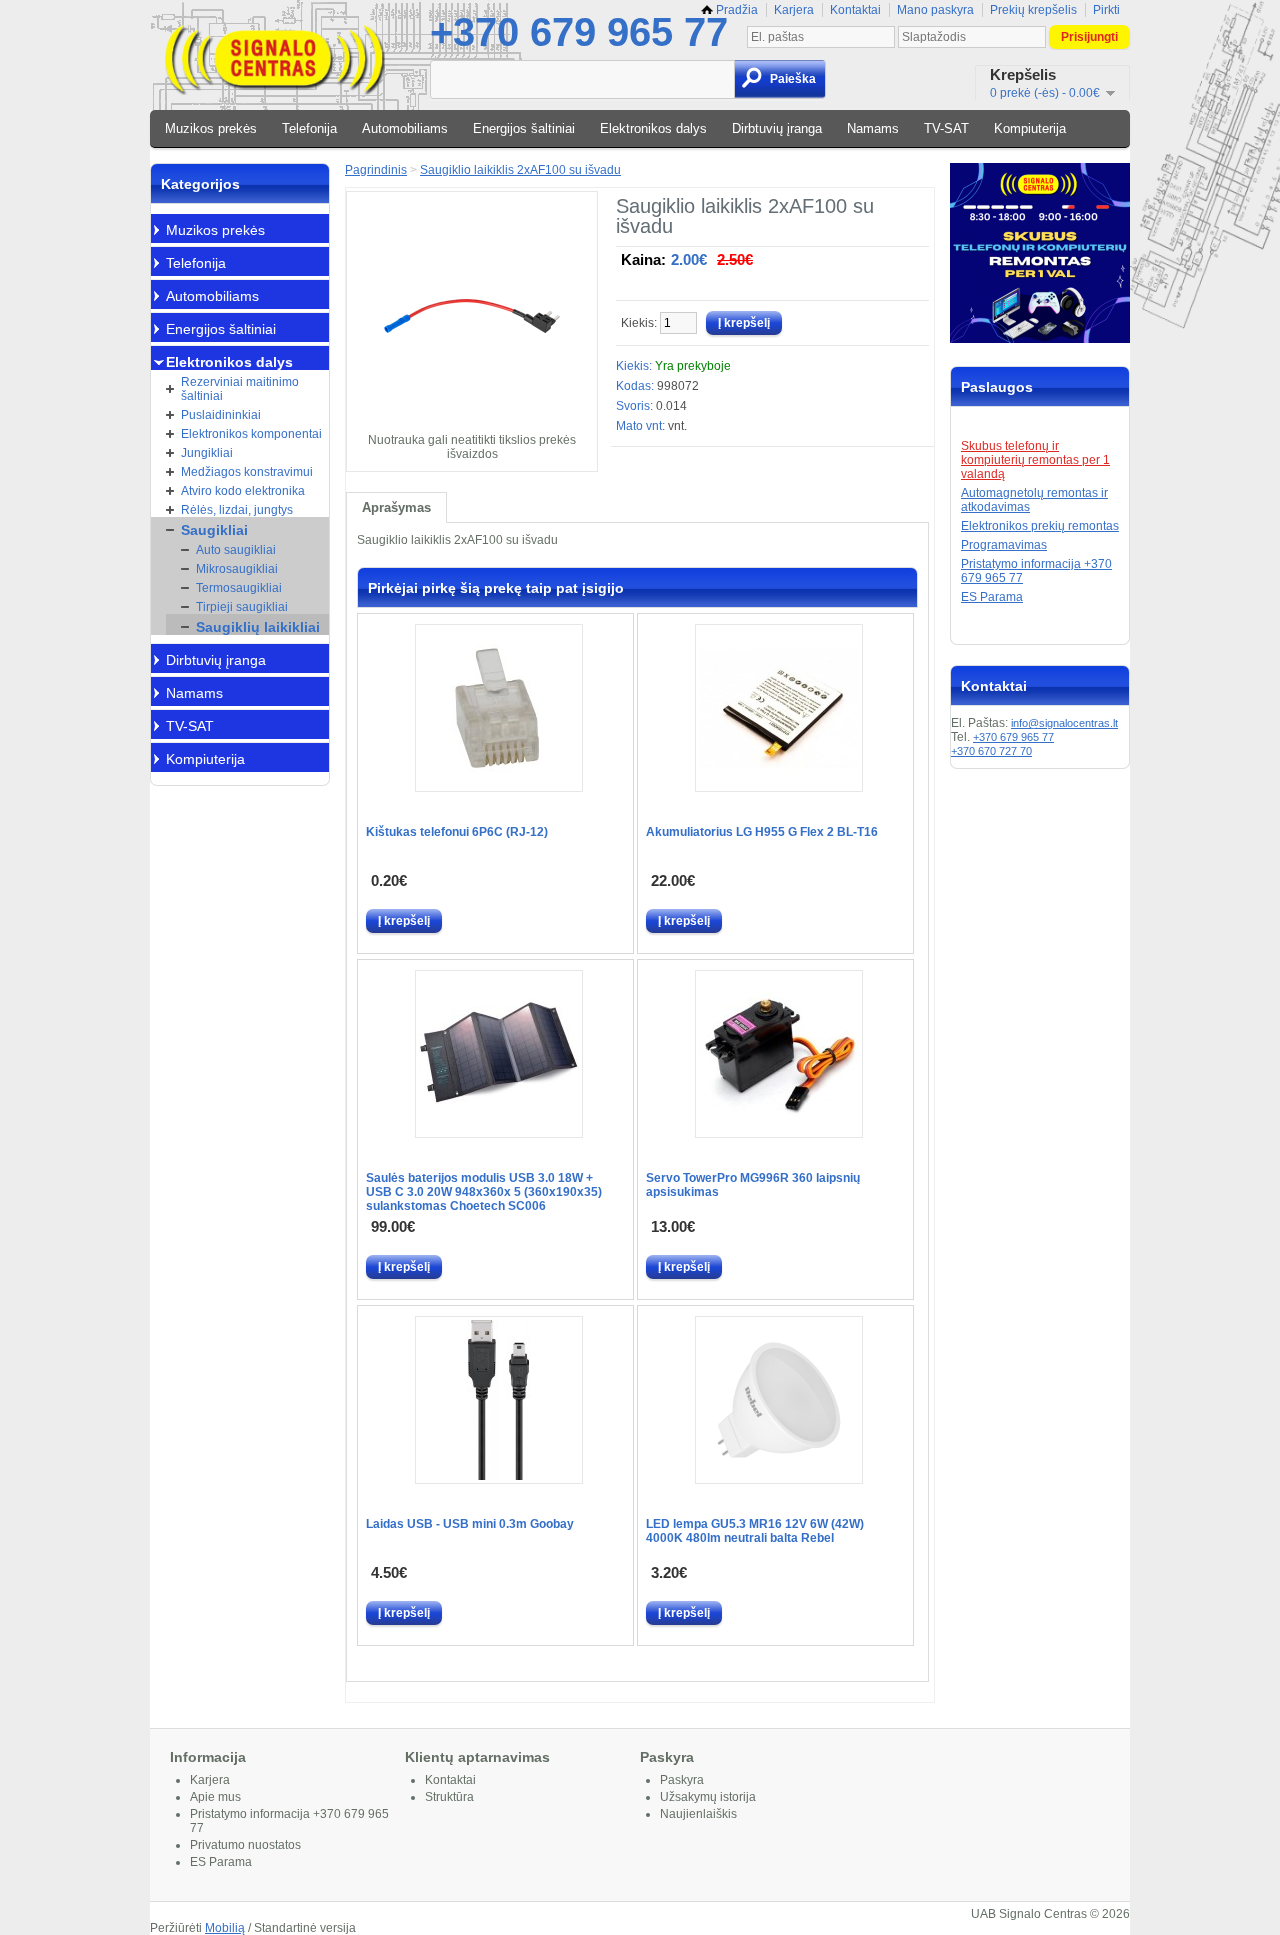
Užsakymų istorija (708, 1797)
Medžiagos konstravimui (247, 472)
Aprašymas (396, 507)
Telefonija (309, 128)
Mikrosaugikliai (237, 569)
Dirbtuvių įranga (777, 128)
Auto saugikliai (236, 550)
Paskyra (682, 1780)
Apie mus (215, 1797)
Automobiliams (405, 128)
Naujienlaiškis (698, 1814)
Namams (873, 128)
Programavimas (1004, 545)
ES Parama (992, 597)
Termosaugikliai (239, 588)
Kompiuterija (1030, 128)
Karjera (794, 10)
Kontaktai (855, 10)
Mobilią (225, 1928)
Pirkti (1106, 10)
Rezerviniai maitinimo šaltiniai (240, 389)
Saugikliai (214, 530)
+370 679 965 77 (579, 32)
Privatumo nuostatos (245, 1845)
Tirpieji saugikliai (242, 607)
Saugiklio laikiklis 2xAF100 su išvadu (520, 170)
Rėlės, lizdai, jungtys (237, 510)
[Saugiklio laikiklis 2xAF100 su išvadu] (472, 426)
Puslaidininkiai (221, 415)
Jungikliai (207, 453)
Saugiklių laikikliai (258, 627)
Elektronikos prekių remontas (1040, 526)
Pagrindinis (376, 170)
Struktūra (449, 1797)
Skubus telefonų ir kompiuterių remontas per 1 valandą (1035, 460)
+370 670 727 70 (991, 751)
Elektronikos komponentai (251, 434)
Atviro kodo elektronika (243, 491)
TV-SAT (946, 128)
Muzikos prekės (211, 128)
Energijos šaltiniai (524, 128)
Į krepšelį (404, 921)
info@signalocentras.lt (1064, 723)
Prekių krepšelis (1033, 10)
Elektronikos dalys (653, 128)
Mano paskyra (935, 10)
